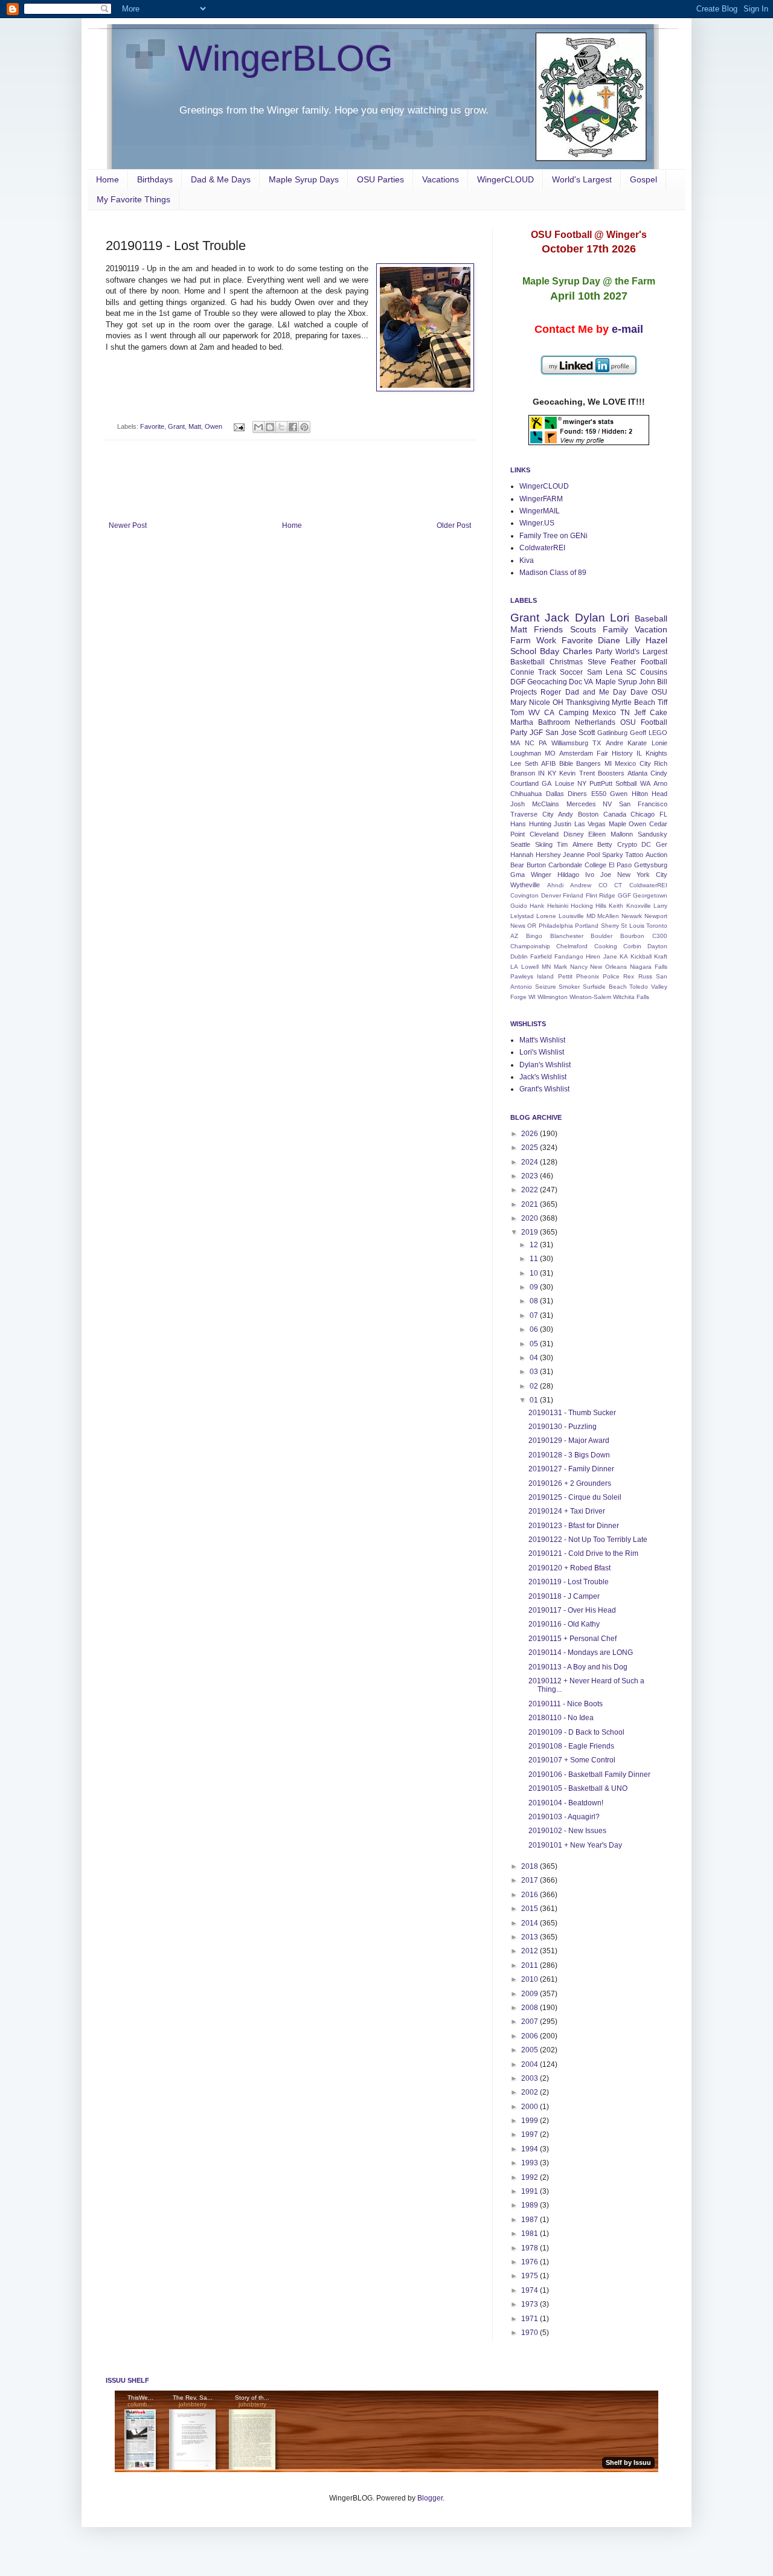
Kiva (527, 560)
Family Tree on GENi (553, 536)
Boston (588, 814)
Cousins (654, 672)
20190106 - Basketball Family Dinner (589, 1775)
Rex (629, 976)
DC (646, 844)
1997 (531, 2134)
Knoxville (639, 906)
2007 (531, 2022)
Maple (617, 824)
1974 (531, 2290)
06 (535, 1329)
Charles (578, 651)
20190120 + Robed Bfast (569, 1568)
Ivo (590, 875)
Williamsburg (570, 743)
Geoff (638, 733)
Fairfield (541, 956)
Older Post (454, 525)
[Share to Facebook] (293, 427)
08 (535, 1301)
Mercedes (581, 804)
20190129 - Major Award (569, 1441)
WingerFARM (541, 499)
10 (535, 1273)
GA (547, 783)
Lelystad (522, 916)
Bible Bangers (580, 763)
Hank (537, 906)
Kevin (567, 773)
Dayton (657, 946)
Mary (518, 702)
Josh (518, 804)
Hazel (656, 640)
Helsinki (558, 906)
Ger (662, 844)
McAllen (608, 916)
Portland (587, 926)
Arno (660, 783)
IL (639, 753)
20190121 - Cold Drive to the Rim (583, 1553)
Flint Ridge (601, 895)
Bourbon (632, 936)
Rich (661, 763)
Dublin (519, 956)
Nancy (579, 967)
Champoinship (530, 946)
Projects (524, 692)
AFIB (548, 763)
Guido (519, 906)
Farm (521, 640)
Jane (610, 956)
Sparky (613, 855)
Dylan (590, 618)
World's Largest (582, 179)
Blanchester (567, 936)
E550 (599, 794)
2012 (531, 1951)
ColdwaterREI (542, 548)
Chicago (643, 814)
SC (631, 672)
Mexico (604, 713)
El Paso (620, 865)
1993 (531, 2163)
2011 (531, 1965)
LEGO (658, 733)
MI (608, 763)
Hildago (568, 875)
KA (624, 956)
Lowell (530, 967)
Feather (623, 662)
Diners (577, 794)
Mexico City (633, 763)
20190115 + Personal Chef (573, 1639)
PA (543, 743)
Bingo (534, 936)
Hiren (593, 956)
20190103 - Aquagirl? (564, 1817)
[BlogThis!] (270, 427)
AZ (514, 936)
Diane (609, 640)
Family (615, 629)
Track (547, 672)
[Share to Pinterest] (304, 427)
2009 (531, 1994)
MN (546, 967)
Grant (176, 426)
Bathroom (554, 722)
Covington (524, 895)
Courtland (524, 783)
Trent (587, 773)
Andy (566, 814)
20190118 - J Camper (564, 1596)
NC (530, 743)
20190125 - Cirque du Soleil (575, 1497)
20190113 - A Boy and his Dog (578, 1667)
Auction (656, 855)
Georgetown (650, 895)
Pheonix (588, 976)
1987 (531, 2220)
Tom (517, 713)
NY (582, 783)
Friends (548, 629)
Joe (606, 875)
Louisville (571, 916)
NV (607, 804)
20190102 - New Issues (567, 1831)
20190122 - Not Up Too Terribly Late (588, 1540)
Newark (632, 916)
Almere (583, 844)
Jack (557, 618)
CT (618, 885)
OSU (659, 692)
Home (107, 179)
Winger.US (537, 523)
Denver (551, 895)
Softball (626, 783)
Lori (620, 618)
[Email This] (258, 427)
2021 (531, 1204)
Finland (573, 895)
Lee (516, 763)
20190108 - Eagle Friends (571, 1746)
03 (535, 1372)
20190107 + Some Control (572, 1760)
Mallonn (622, 834)
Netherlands (595, 722)
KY (552, 773)
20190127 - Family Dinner (571, 1469)
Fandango (569, 956)
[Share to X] (281, 427)
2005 (531, 2050)
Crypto (627, 844)
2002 (531, 2092)
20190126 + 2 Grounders (570, 1483)
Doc (576, 682)
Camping (574, 713)
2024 (531, 1162)
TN (625, 713)
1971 (531, 2319)
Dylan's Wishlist (545, 1065)
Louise (565, 783)
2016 (531, 1895)
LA (514, 967)
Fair (602, 753)
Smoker (569, 987)
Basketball (528, 662)
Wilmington (553, 997)
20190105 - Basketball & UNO (578, 1788)
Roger (551, 692)
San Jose (561, 733)
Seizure (546, 987)
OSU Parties (380, 179)
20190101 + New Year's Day (575, 1845)
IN (541, 773)
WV (534, 713)
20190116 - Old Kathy (564, 1624)
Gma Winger (531, 875)
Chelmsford (572, 946)
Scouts (583, 629)
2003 (531, 2078)
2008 (531, 2008)
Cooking (606, 946)
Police (611, 976)
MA (515, 743)
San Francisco (643, 804)
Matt (195, 426)
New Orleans (608, 967)
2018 (531, 1866)
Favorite (152, 426)
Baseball (651, 618)
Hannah (522, 855)
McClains (546, 804)
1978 (531, 2248)
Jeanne (574, 855)
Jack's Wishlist (543, 1077)
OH (558, 702)
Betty (605, 844)
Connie (522, 672)
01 (535, 1400)
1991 (531, 2191)
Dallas (555, 794)
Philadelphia (556, 926)
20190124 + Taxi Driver (567, 1511)
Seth (531, 763)
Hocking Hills (589, 906)
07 (535, 1315)
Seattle (520, 844)
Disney (574, 834)
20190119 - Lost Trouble (569, 1582)
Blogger (430, 2498)
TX (597, 743)
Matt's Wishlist (542, 1040)
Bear (517, 865)
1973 (531, 2304)
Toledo (639, 987)
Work (546, 640)
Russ (645, 976)
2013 (531, 1937)
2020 (531, 1218)
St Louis (632, 926)
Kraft (661, 956)
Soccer (571, 672)
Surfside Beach (605, 987)
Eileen (597, 834)
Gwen (619, 794)
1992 (531, 2177)
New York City (642, 875)
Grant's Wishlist (544, 1089)
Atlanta (637, 773)
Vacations (441, 179)
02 (535, 1386)
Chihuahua (526, 794)
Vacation (651, 629)
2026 (531, 1134)
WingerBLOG (286, 58)
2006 (531, 2036)
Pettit (565, 976)
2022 (531, 1190)
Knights (656, 753)
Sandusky (653, 834)
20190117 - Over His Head (572, 1610)
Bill (662, 682)
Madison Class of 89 (553, 573)
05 (535, 1344)
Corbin (632, 946)
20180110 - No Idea (561, 1718)
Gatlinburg (612, 733)
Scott (587, 733)
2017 (531, 1880)
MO (550, 753)
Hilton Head (650, 794)
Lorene (546, 916)
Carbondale (565, 865)
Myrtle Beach (633, 702)
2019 (531, 1232)
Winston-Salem (590, 997)
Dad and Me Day (596, 692)
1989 (531, 2205)
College (595, 865)
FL (663, 814)
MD (591, 916)
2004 (531, 2064)
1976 (531, 2262)
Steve (597, 662)
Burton (536, 865)
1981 (531, 2234)
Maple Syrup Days (304, 179)
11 (535, 1259)
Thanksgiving (588, 702)
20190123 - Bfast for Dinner (574, 1526)
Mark (560, 967)
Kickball (641, 956)
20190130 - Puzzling (563, 1427)
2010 (531, 1979)
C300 (660, 936)
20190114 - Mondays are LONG (581, 1653)
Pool (593, 855)
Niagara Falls (649, 967)
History (622, 753)
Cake (659, 713)
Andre (614, 743)
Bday (550, 651)
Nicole (540, 702)
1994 (531, 2149)
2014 (531, 1923)
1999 (531, 2121)
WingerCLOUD (505, 179)
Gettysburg (651, 865)
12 (535, 1245)
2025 (531, 1148)
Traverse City (532, 814)
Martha (522, 722)
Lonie (659, 743)
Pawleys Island (532, 976)
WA (645, 783)
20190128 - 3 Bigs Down (569, 1455)
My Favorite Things (133, 199)
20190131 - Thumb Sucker (572, 1413)
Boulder (601, 936)
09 (535, 1287)
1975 (531, 2276)
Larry (660, 906)
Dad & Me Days (221, 179)
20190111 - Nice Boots (566, 1704)
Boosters (611, 773)
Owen (213, 426)
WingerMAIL (540, 511)
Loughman (526, 753)
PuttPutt (601, 783)
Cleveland (544, 834)
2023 (531, 1176)
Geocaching (547, 682)
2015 (531, 1909)
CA (549, 713)
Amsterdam (576, 753)
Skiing (544, 844)
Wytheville (525, 885)
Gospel (643, 179)
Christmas (566, 662)
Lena (614, 672)
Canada (615, 814)
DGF (518, 682)
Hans (518, 824)
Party (604, 652)
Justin (563, 824)
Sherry (610, 926)
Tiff (662, 702)
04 (535, 1358)
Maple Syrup (616, 682)
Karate (637, 743)
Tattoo (634, 855)
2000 (531, 2107)
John (647, 682)
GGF (624, 895)
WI (532, 997)
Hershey (548, 855)
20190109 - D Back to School (576, 1732)
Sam (595, 672)
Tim (562, 844)
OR (532, 926)
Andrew (581, 885)
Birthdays (155, 179)
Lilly (633, 640)
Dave (639, 692)
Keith (616, 906)
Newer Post (128, 525)
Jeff (640, 713)
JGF (536, 733)
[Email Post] (239, 426)
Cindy (659, 773)
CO (603, 885)
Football (654, 662)
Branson (523, 773)
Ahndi (555, 885)
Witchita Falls (631, 997)
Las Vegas (590, 824)
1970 (531, 2333)
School (523, 651)
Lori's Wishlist (542, 1052)
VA (589, 682)
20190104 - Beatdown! (566, 1803)
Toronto (657, 926)
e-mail (627, 329)
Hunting (540, 824)
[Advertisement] (290, 488)
